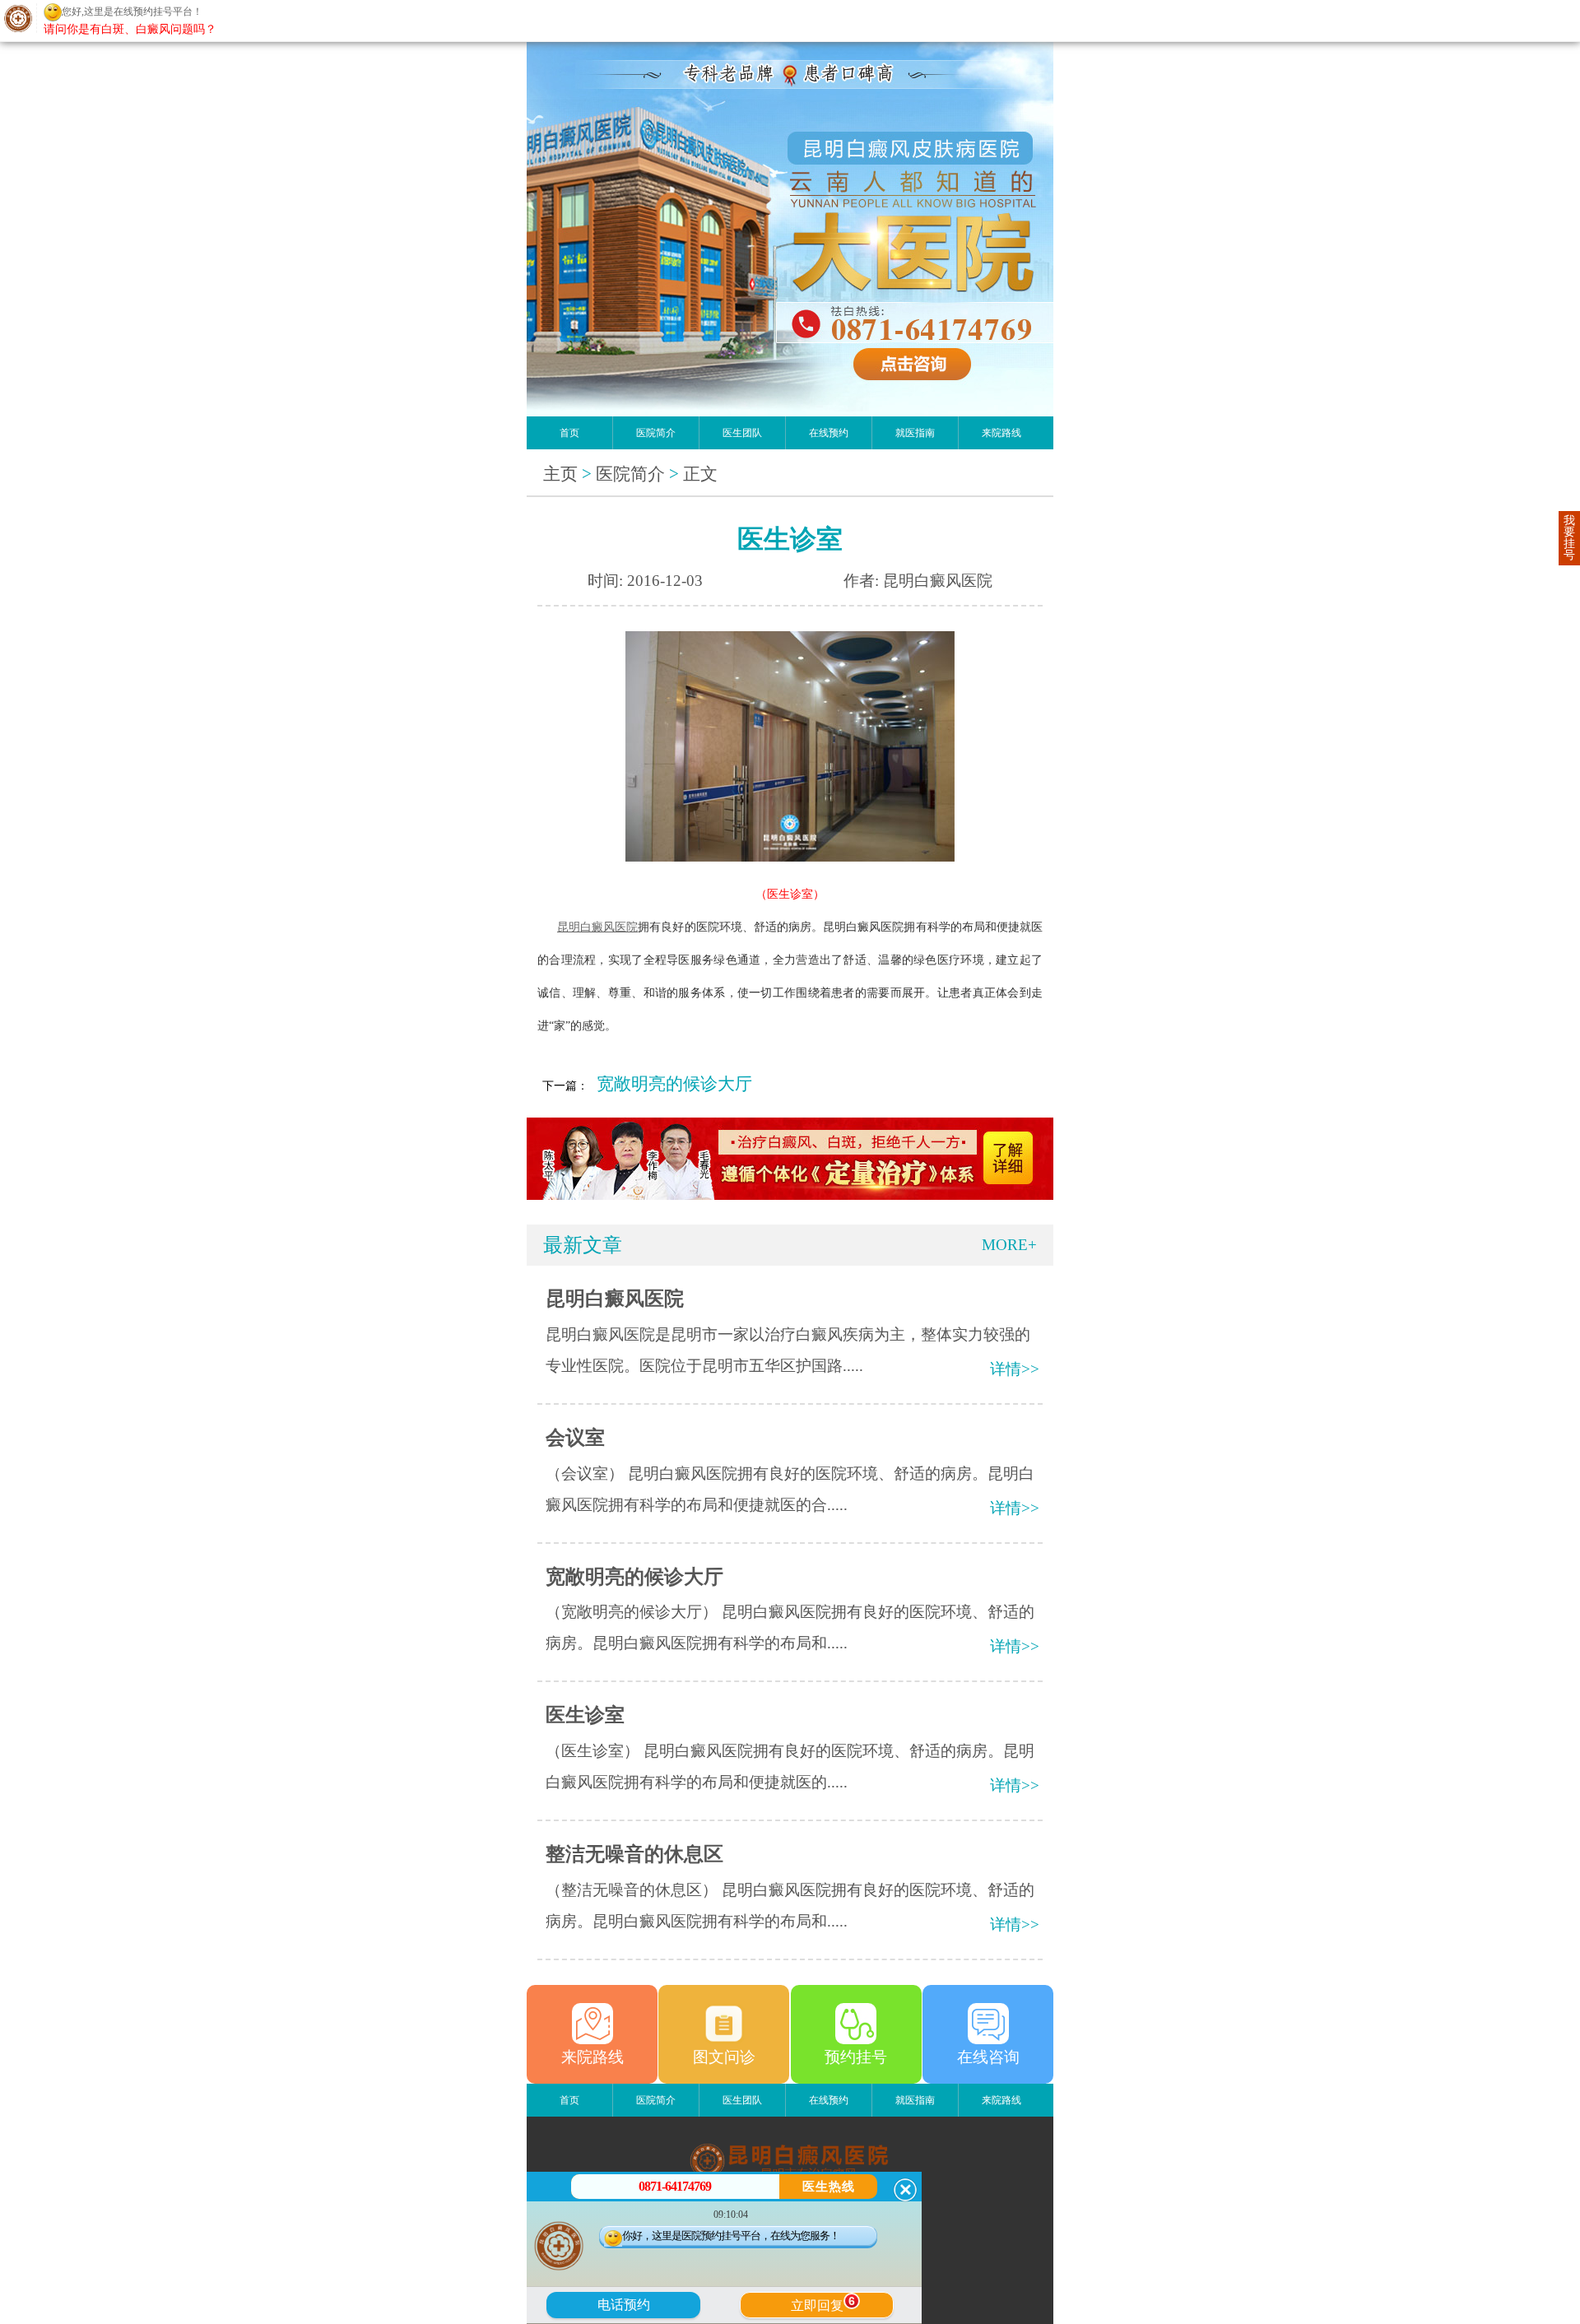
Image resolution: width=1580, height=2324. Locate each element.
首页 (569, 433)
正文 (700, 474)
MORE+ (1009, 1245)
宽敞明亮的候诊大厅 (674, 1084)
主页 (560, 474)
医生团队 (742, 433)
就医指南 (915, 433)
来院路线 (1001, 433)
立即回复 (823, 2303)
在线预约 (829, 433)
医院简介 (656, 433)
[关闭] (905, 2190)
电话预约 (624, 2305)
